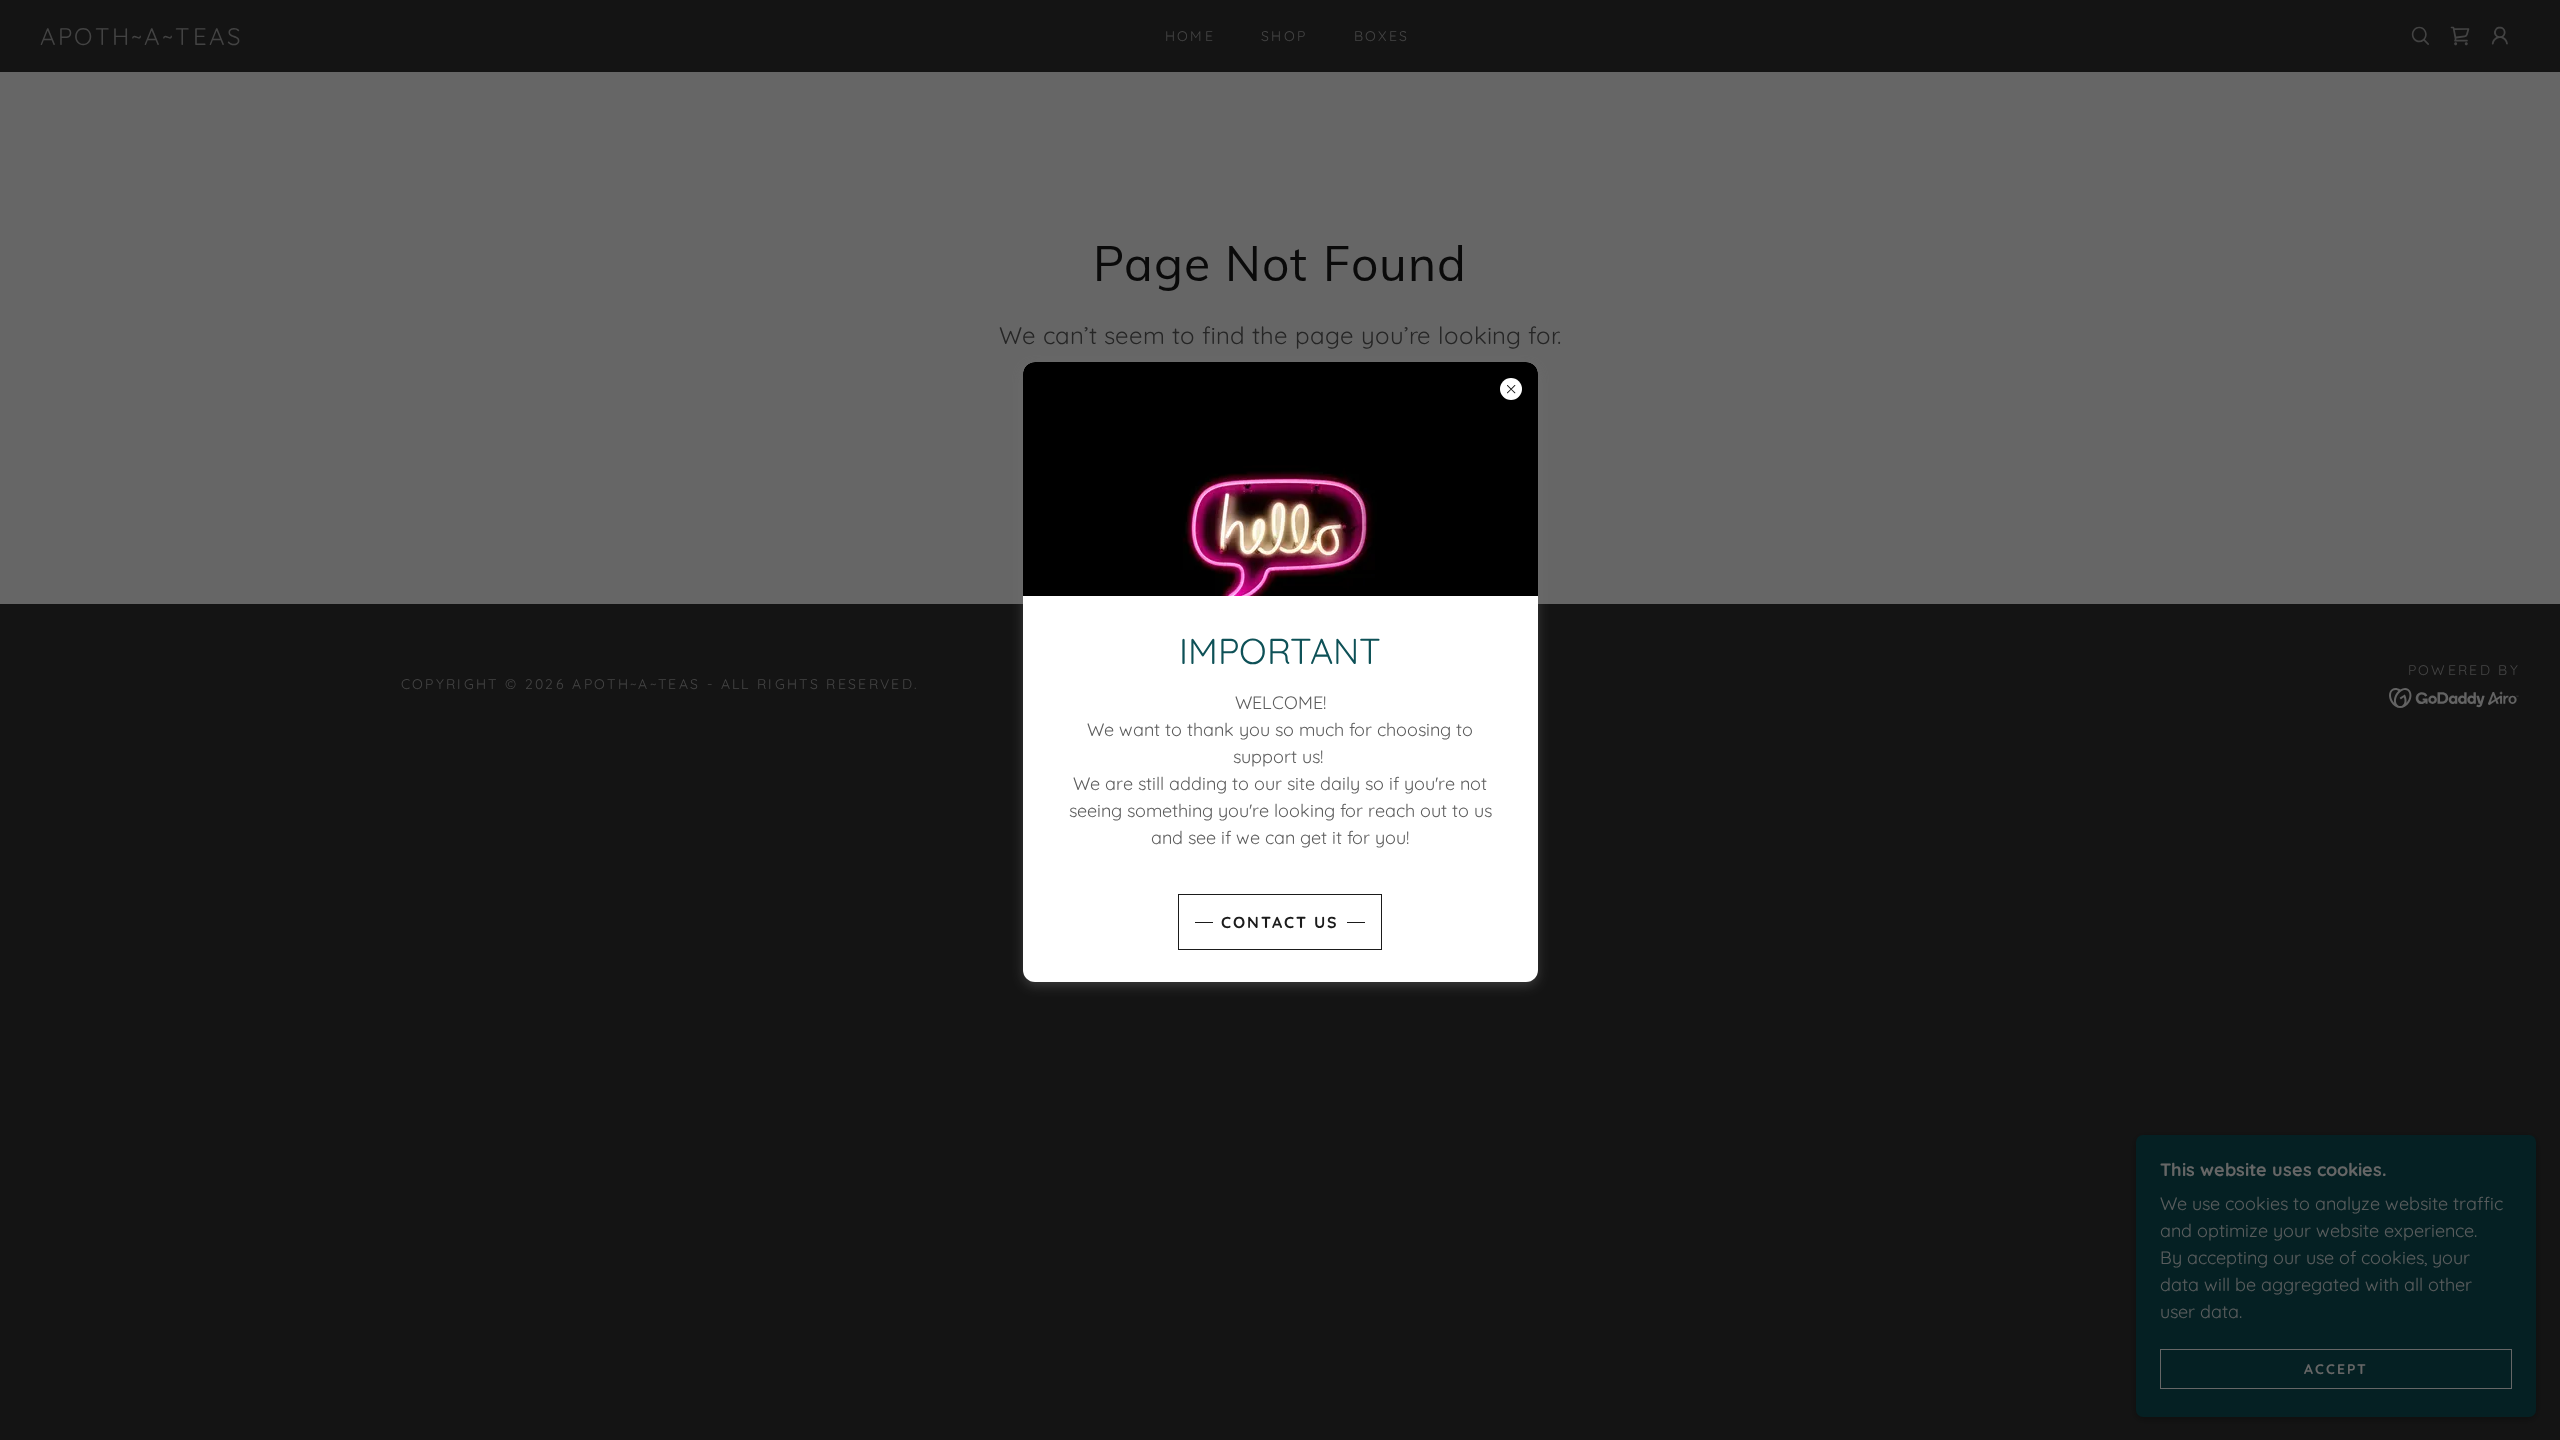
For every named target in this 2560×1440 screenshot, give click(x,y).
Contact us (1280, 922)
